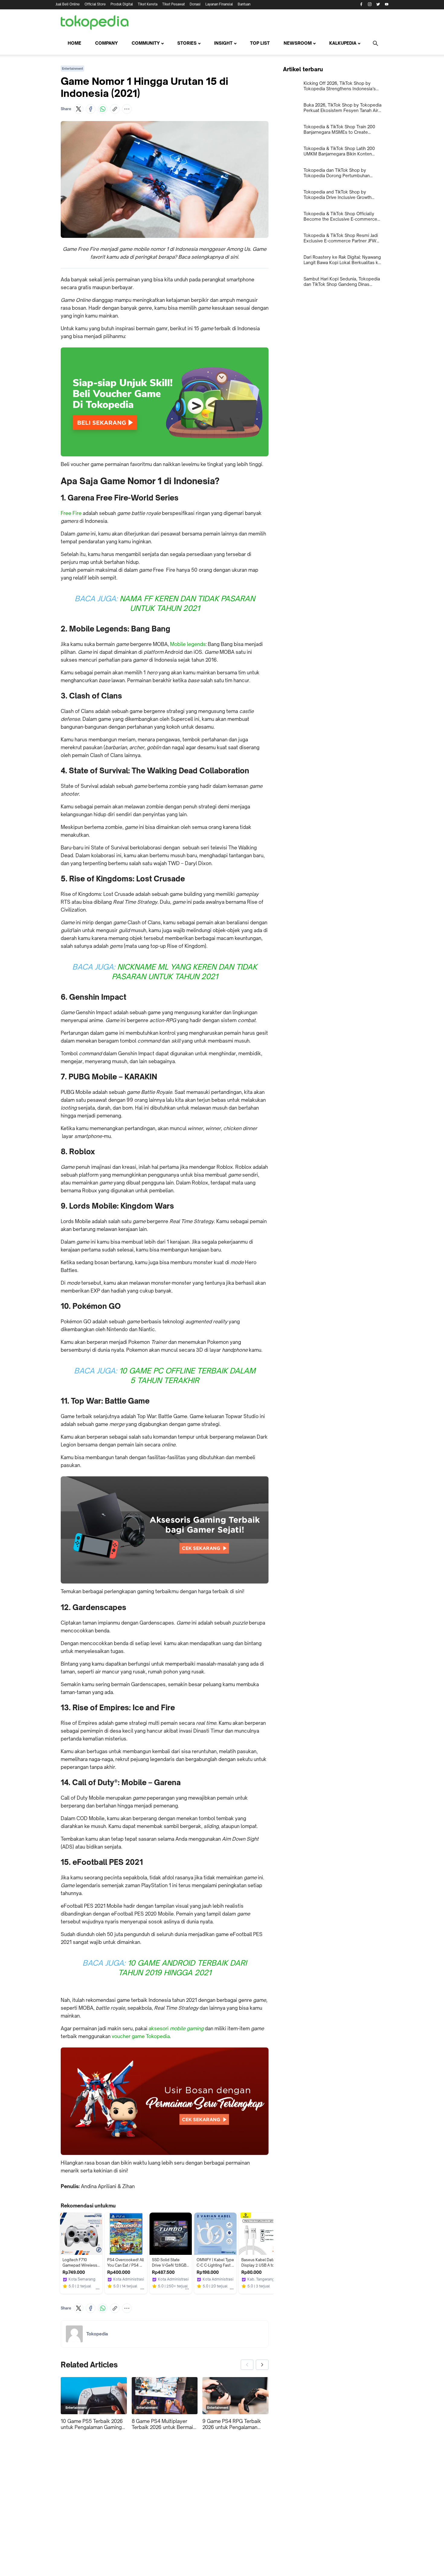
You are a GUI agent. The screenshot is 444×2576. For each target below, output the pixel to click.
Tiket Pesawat (174, 4)
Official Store (95, 4)
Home (74, 43)
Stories (187, 43)
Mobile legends (188, 644)
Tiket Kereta (148, 4)
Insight (223, 43)
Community (146, 43)
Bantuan (244, 4)
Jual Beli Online (68, 4)
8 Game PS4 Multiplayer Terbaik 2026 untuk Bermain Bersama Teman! (164, 2424)
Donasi (195, 4)
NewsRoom (298, 43)
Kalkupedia (343, 43)
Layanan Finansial (219, 4)
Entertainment (72, 69)
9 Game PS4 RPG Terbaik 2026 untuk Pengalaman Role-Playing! (232, 2424)
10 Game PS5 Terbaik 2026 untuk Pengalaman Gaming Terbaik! (92, 2424)
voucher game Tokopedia (141, 2036)
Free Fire (71, 513)
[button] (79, 109)
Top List (260, 43)
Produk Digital (122, 4)
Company (106, 43)
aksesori (176, 2028)
